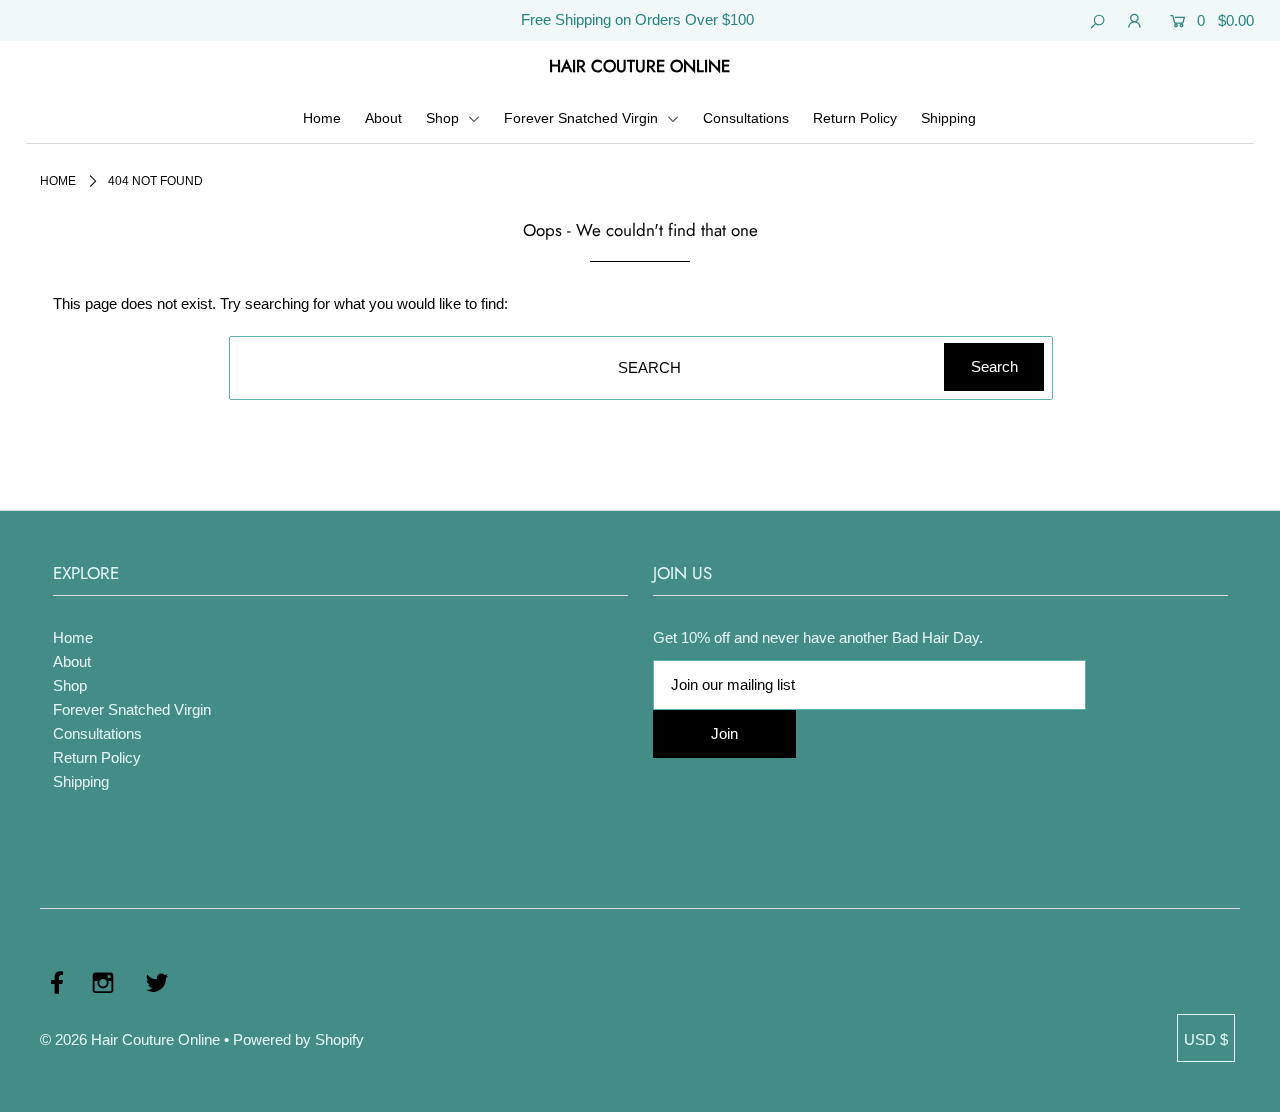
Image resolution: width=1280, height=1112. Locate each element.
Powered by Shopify (298, 1039)
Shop (444, 118)
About (383, 118)
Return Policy (855, 118)
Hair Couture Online (639, 66)
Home (322, 118)
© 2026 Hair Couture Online (130, 1039)
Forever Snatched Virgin (583, 118)
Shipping (948, 118)
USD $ (1206, 1039)
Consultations (746, 118)
